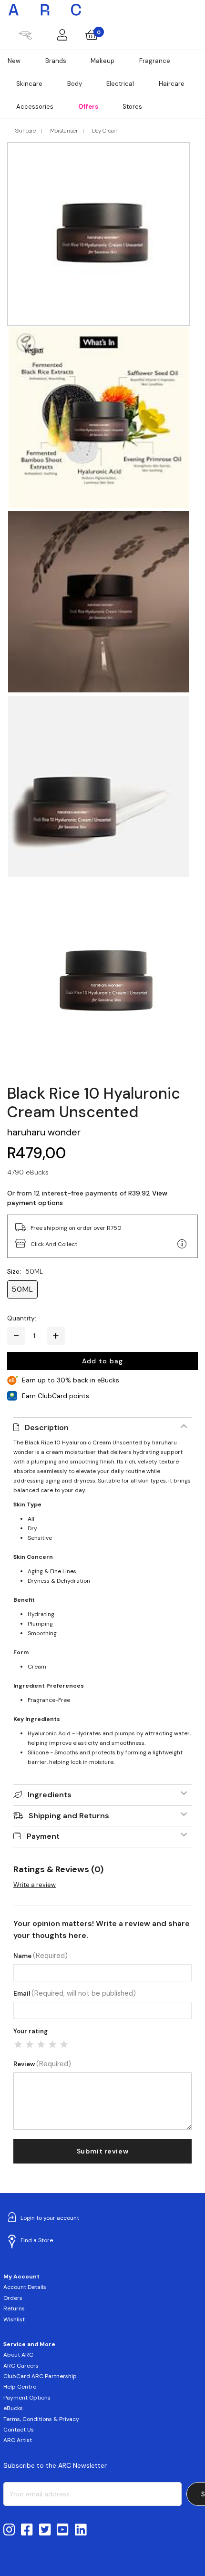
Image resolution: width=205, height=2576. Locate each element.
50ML (22, 1289)
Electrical (120, 84)
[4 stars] (52, 2044)
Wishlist (14, 2319)
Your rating (31, 2031)
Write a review (35, 1885)
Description (47, 1427)
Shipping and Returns (69, 1816)
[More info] (182, 1244)
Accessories (35, 107)
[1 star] (18, 2044)
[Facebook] (27, 2530)
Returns (14, 2308)
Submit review (102, 2151)
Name (41, 1956)
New (14, 61)
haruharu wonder (44, 1132)
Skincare (29, 84)
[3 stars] (41, 2044)
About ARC (18, 2355)
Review (42, 2064)
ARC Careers (21, 2366)
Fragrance (155, 61)
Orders (13, 2298)
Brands (56, 61)
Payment (43, 1836)
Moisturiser (64, 131)
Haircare (172, 84)
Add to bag (102, 1361)
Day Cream (105, 131)
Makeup (102, 61)
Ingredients (50, 1795)
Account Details (25, 2287)
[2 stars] (30, 2044)
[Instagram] (9, 2530)
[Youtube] (63, 2530)
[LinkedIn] (81, 2530)
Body (75, 84)
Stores (132, 107)
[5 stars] (64, 2044)
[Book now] (25, 35)
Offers (88, 107)
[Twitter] (45, 2530)
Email (75, 1994)
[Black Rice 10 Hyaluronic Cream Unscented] (102, 981)
